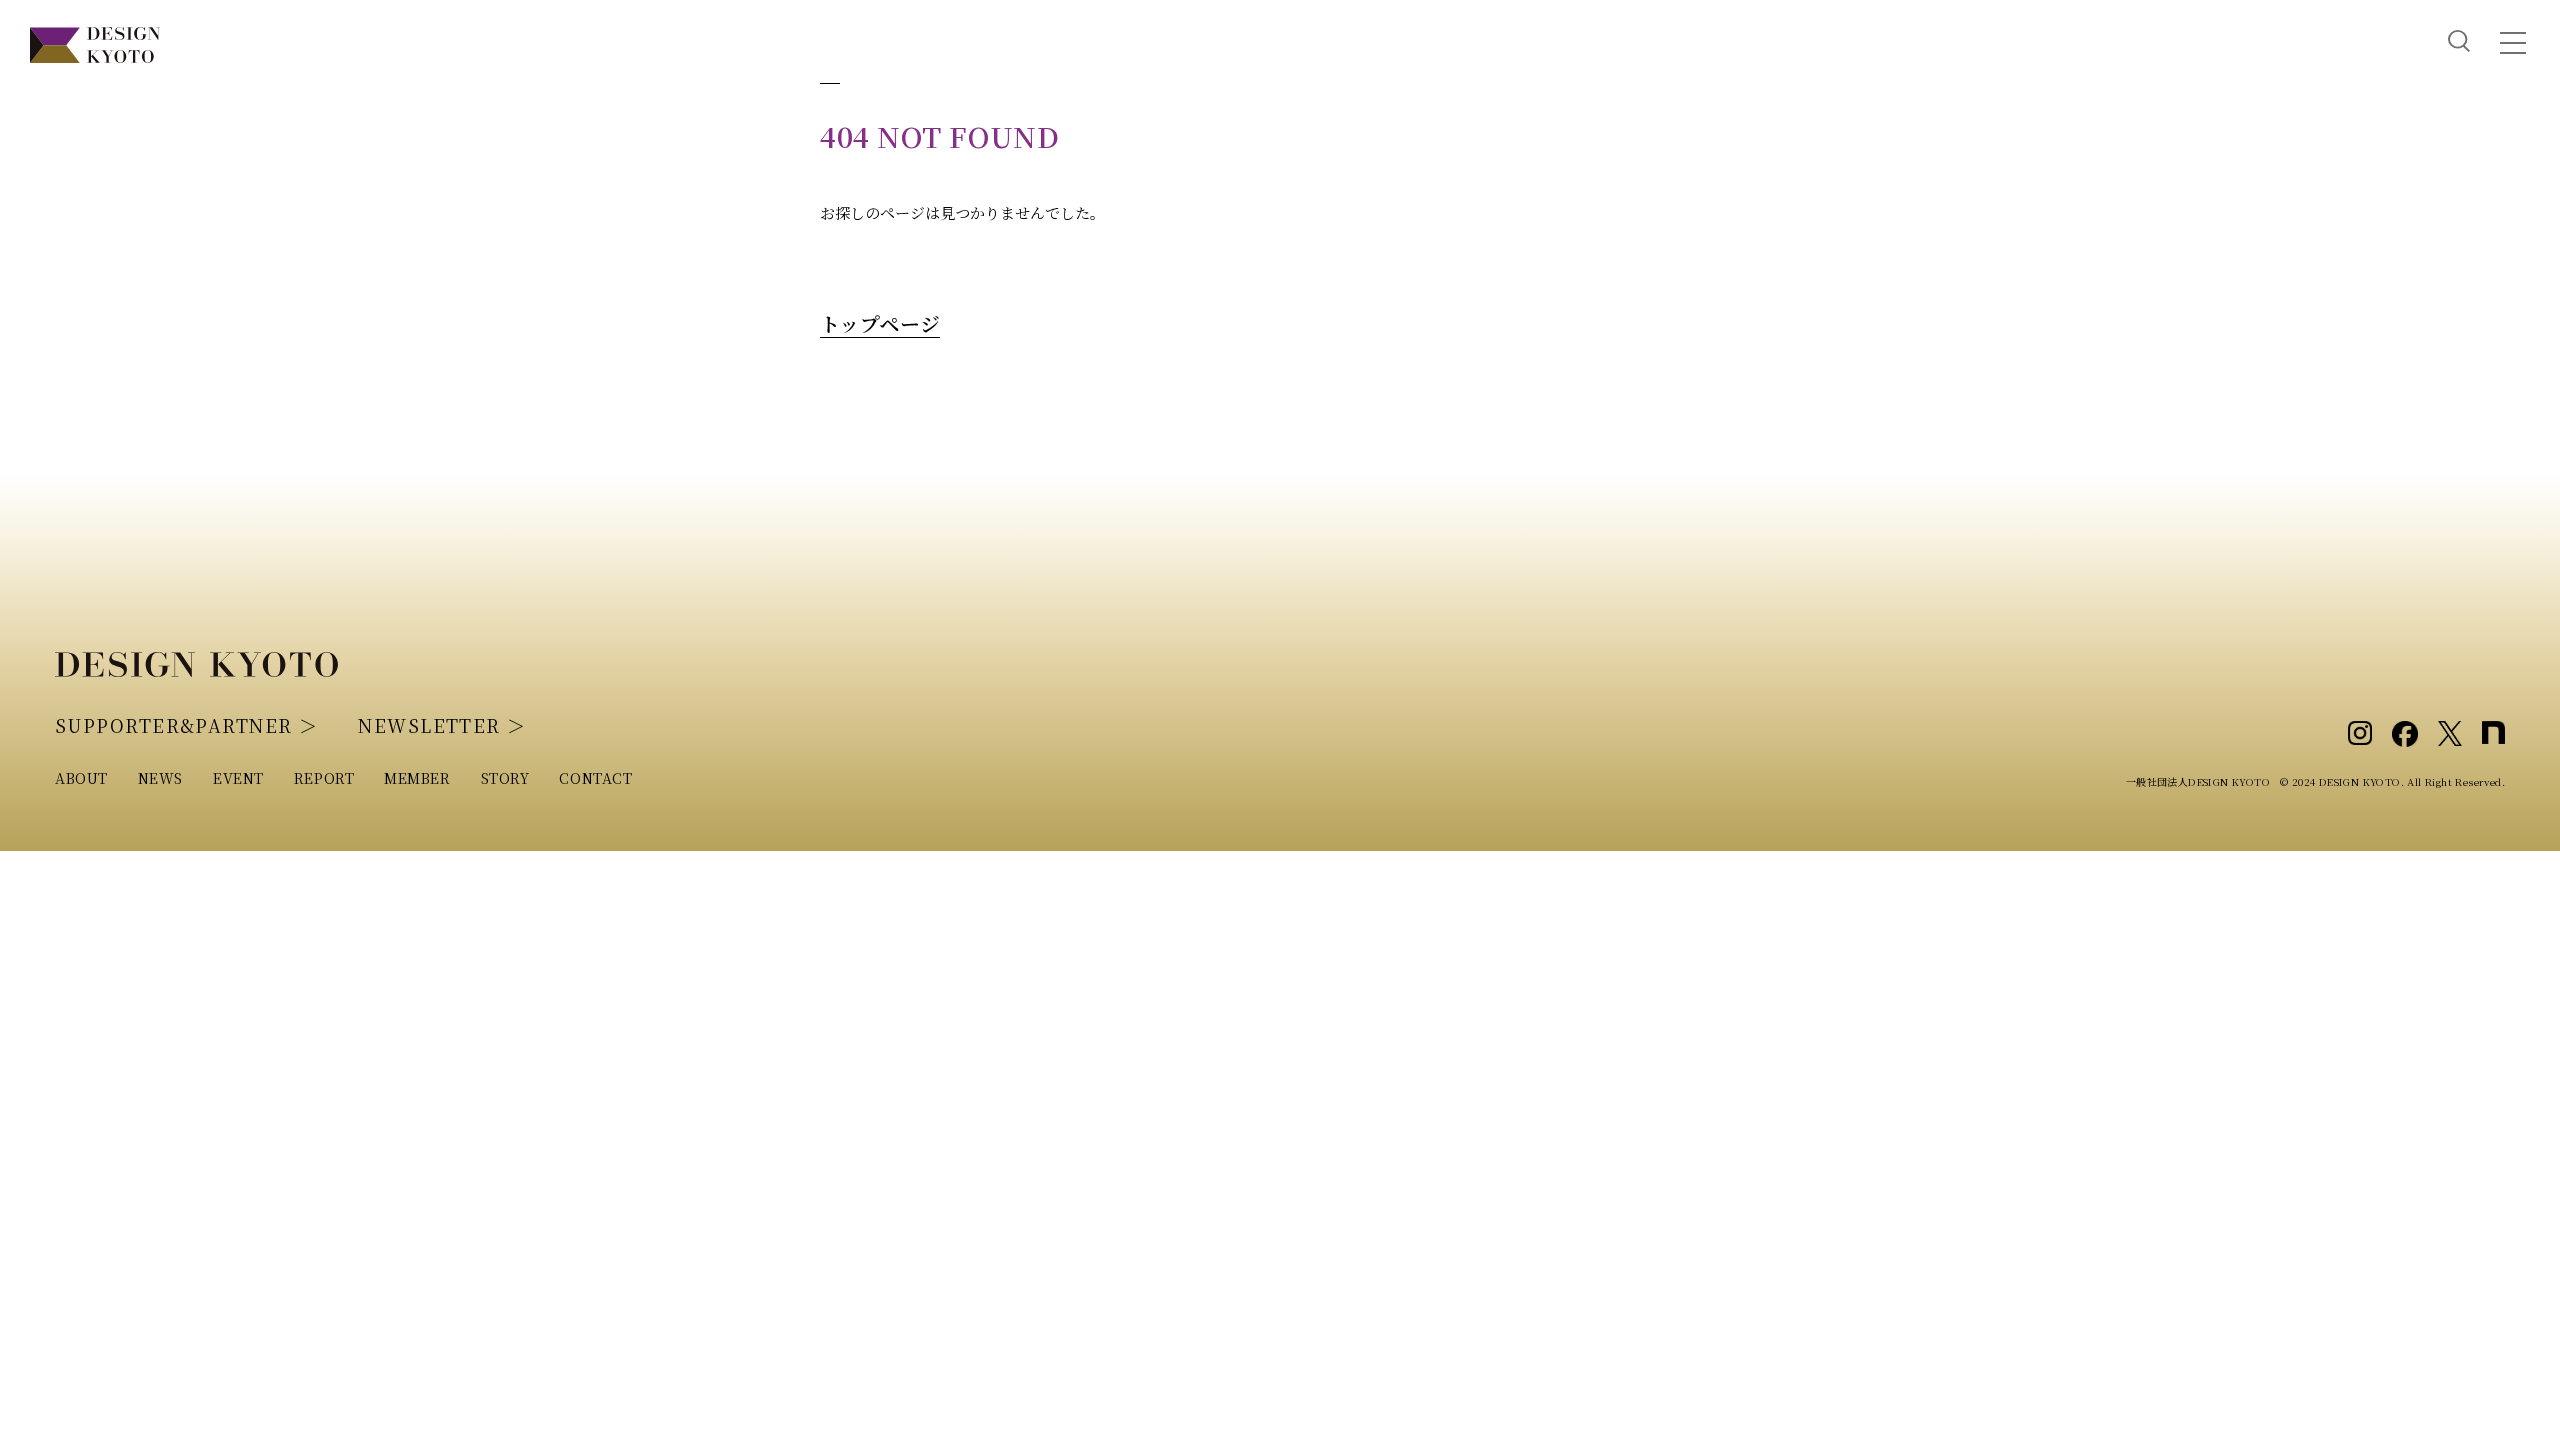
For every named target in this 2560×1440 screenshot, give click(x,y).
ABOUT (81, 778)
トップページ (880, 323)
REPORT (324, 778)
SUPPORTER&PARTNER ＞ (186, 725)
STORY (505, 778)
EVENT (238, 778)
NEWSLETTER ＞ (442, 725)
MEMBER (417, 778)
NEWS (160, 778)
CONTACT (595, 778)
